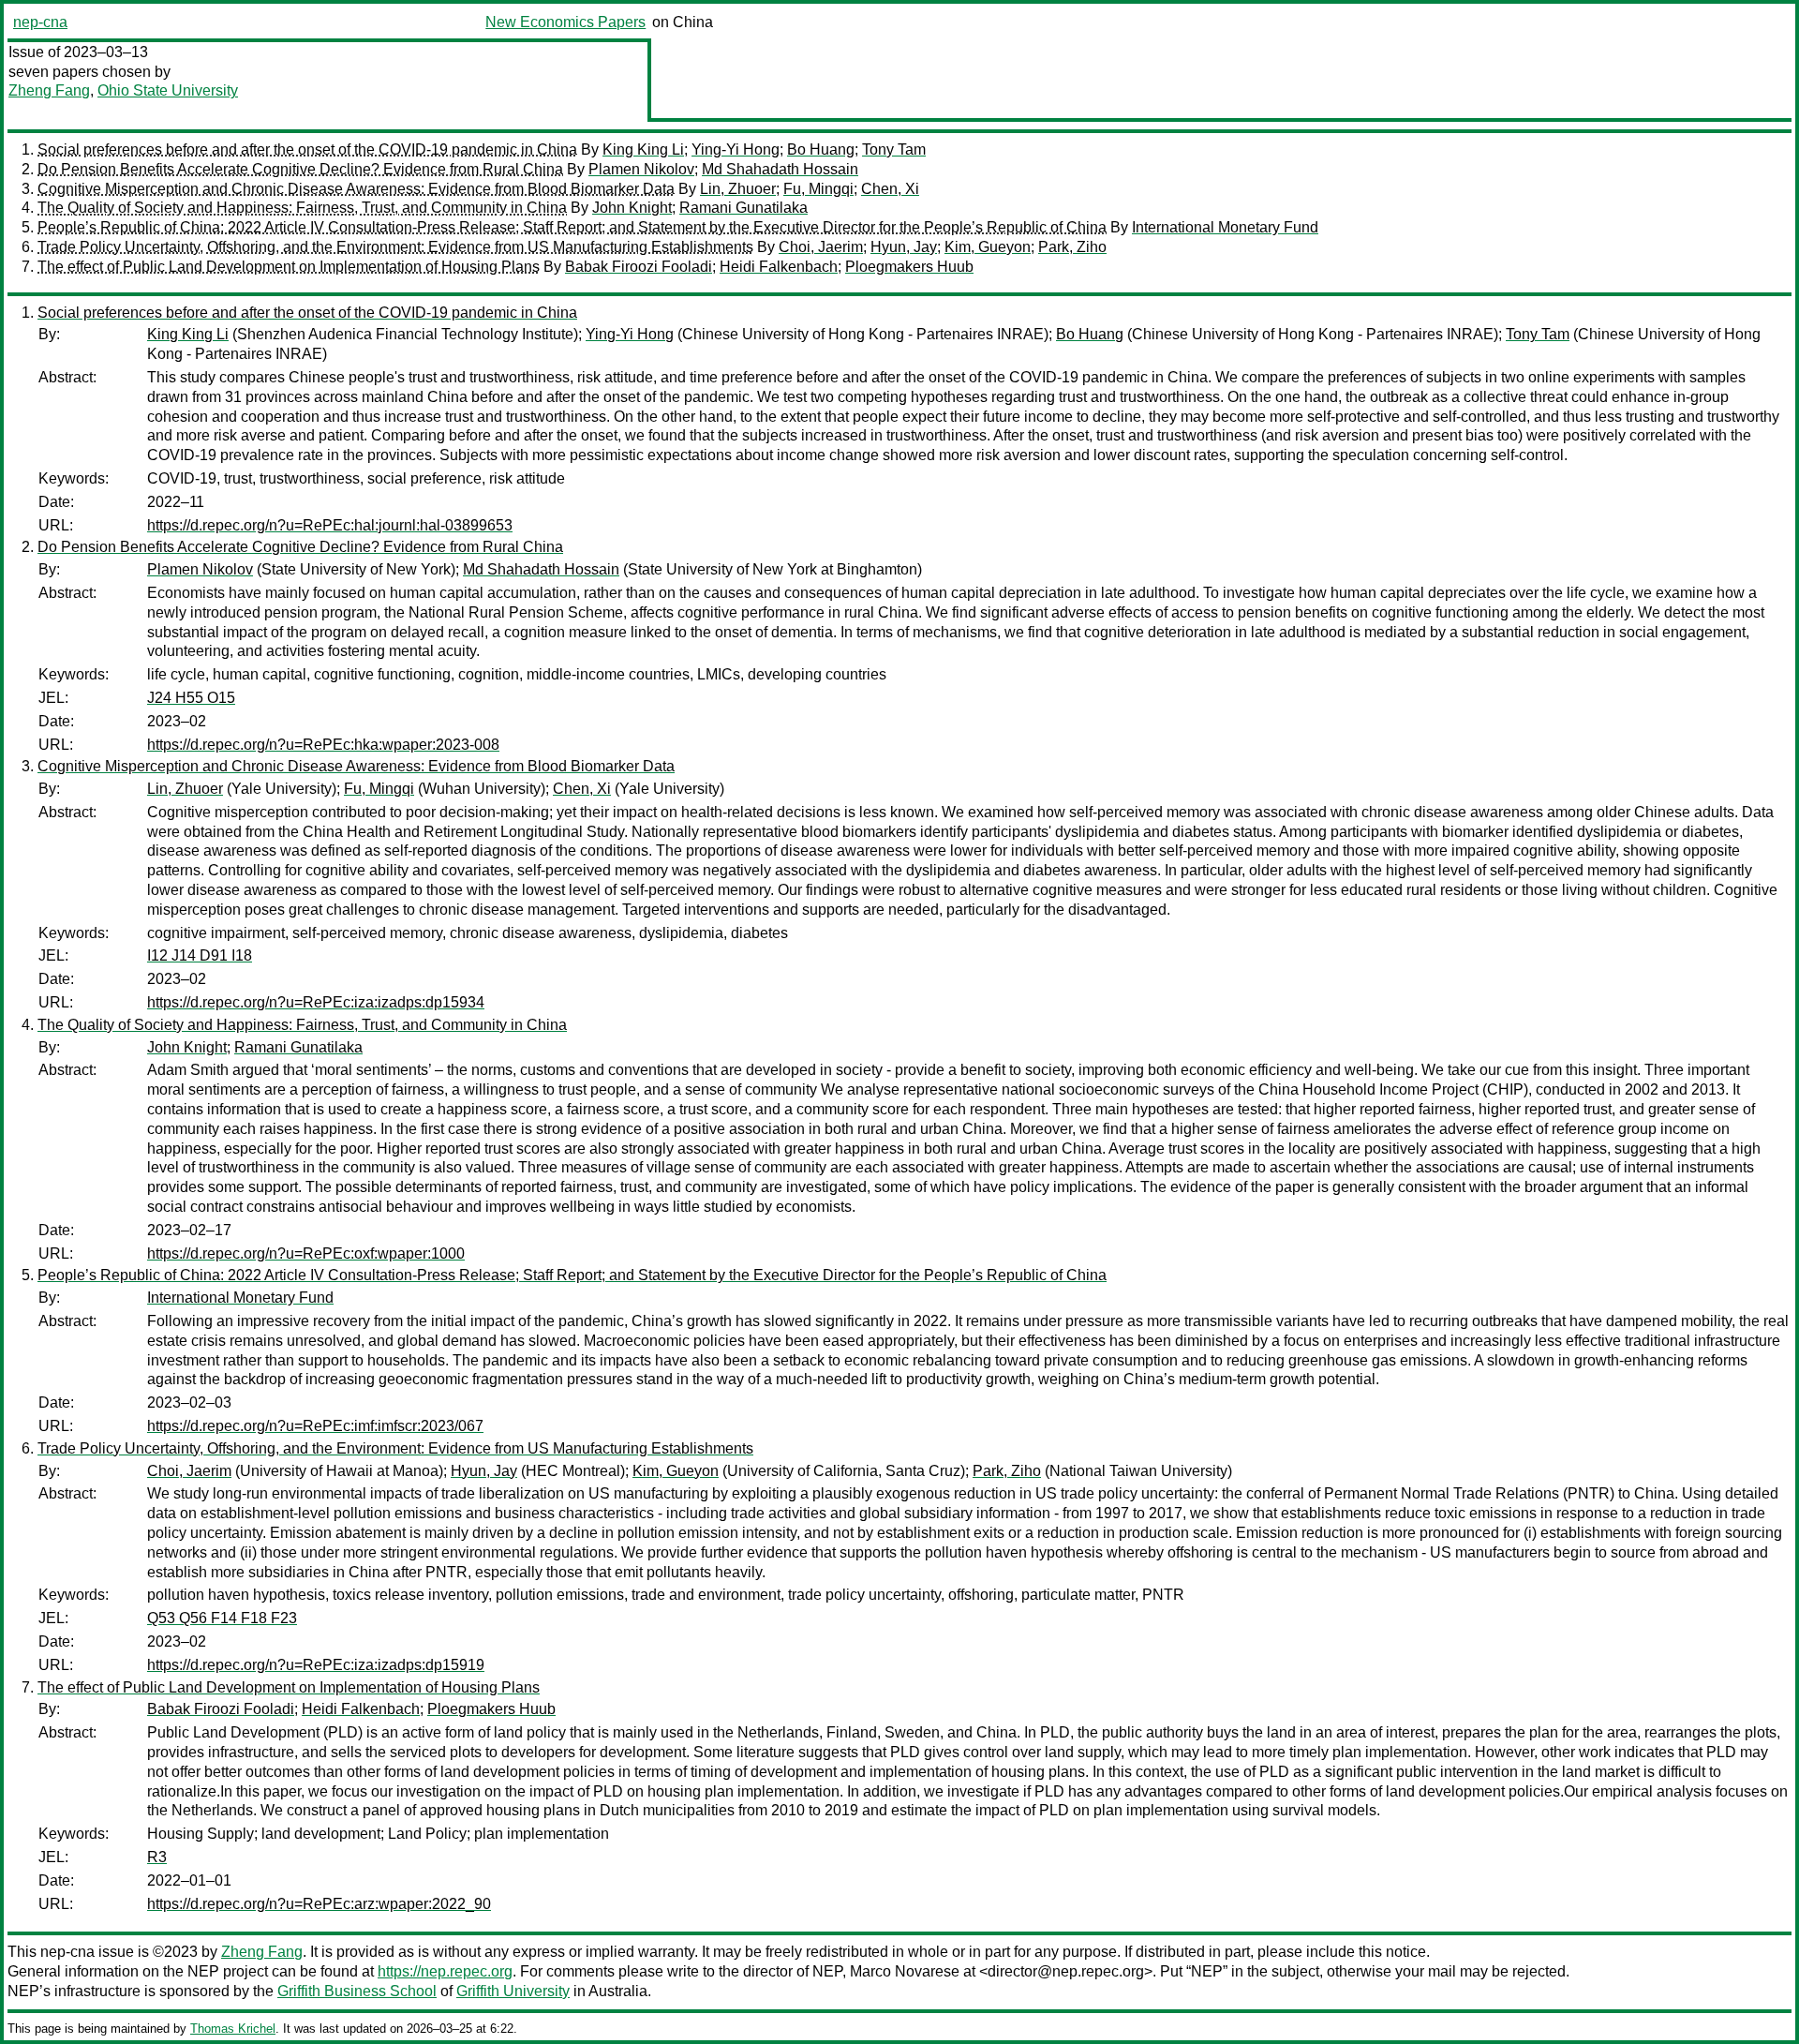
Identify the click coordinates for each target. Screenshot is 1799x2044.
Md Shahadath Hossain (780, 169)
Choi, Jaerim (821, 247)
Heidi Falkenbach (779, 267)
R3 (157, 1857)
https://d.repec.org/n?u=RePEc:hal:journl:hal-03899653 (330, 525)
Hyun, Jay (904, 247)
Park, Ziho (1072, 247)
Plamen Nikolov (641, 169)
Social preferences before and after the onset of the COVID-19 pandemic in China (307, 149)
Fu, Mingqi (818, 189)
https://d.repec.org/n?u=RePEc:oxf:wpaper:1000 (306, 1253)
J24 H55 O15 (191, 698)
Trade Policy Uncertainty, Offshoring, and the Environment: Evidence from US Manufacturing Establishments (395, 247)
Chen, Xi (890, 189)
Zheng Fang (49, 90)
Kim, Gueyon (988, 247)
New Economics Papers (565, 22)
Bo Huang (821, 149)
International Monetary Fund (1225, 227)
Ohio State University (168, 90)
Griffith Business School (357, 1991)
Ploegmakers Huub (909, 267)
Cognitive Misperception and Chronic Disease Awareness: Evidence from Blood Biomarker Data (356, 189)
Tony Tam (894, 149)
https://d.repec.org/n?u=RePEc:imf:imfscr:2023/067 (315, 1426)
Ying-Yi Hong (736, 149)
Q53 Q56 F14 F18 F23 (222, 1618)
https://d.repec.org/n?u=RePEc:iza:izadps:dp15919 (316, 1665)
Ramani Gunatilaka (743, 208)
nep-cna (40, 22)
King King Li (643, 149)
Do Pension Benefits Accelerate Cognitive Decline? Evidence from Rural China (300, 169)
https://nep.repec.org (445, 1971)
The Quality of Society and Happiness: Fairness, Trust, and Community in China (302, 208)
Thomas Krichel (233, 2029)
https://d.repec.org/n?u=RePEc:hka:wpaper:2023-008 (323, 745)
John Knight (632, 208)
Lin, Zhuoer (738, 189)
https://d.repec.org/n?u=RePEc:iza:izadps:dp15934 (316, 1002)
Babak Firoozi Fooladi (639, 267)
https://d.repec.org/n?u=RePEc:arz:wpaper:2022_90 (319, 1904)
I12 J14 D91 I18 (200, 955)
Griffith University (513, 1991)
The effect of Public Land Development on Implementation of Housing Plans (289, 267)
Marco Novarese (905, 1971)
